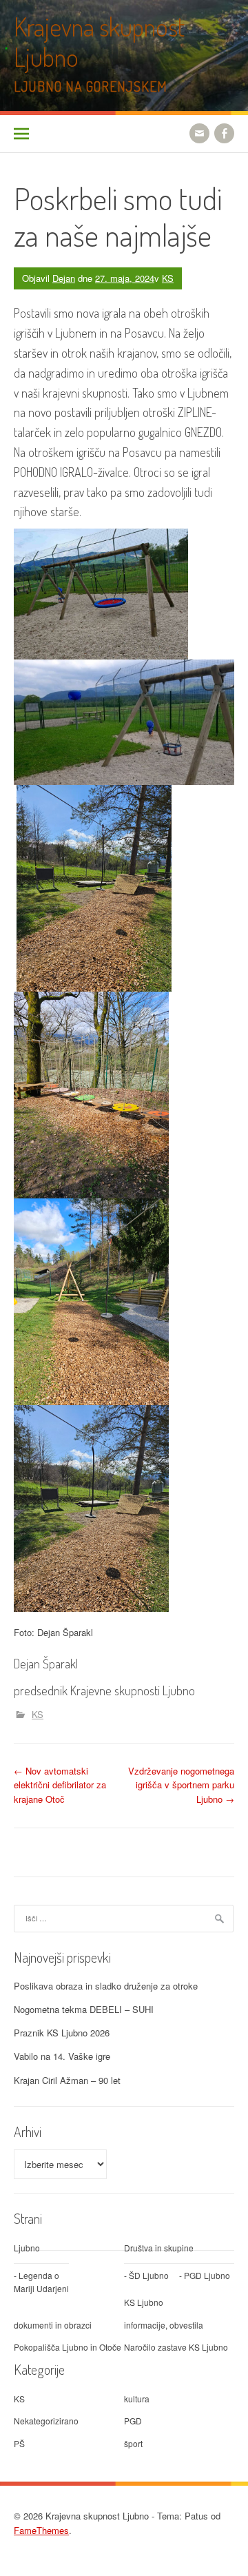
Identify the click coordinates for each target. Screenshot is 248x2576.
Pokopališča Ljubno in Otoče (68, 2347)
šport (133, 2443)
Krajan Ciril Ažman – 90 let (67, 2080)
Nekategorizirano (46, 2421)
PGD (133, 2421)
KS (168, 278)
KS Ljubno (144, 2302)
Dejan (64, 278)
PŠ (19, 2443)
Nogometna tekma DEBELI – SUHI (84, 2009)
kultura (137, 2399)
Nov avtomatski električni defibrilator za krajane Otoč (60, 1785)
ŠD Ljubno (149, 2275)
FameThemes (41, 2530)
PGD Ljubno (207, 2275)
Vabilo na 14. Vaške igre (62, 2056)
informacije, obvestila (164, 2325)
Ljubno (27, 2248)
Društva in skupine (159, 2248)
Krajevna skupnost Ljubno (99, 42)
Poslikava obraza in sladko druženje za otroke (106, 1986)
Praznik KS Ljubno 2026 (62, 2033)
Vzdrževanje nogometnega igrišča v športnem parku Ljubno (181, 1785)
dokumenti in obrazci (53, 2325)
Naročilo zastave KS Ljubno (176, 2347)
